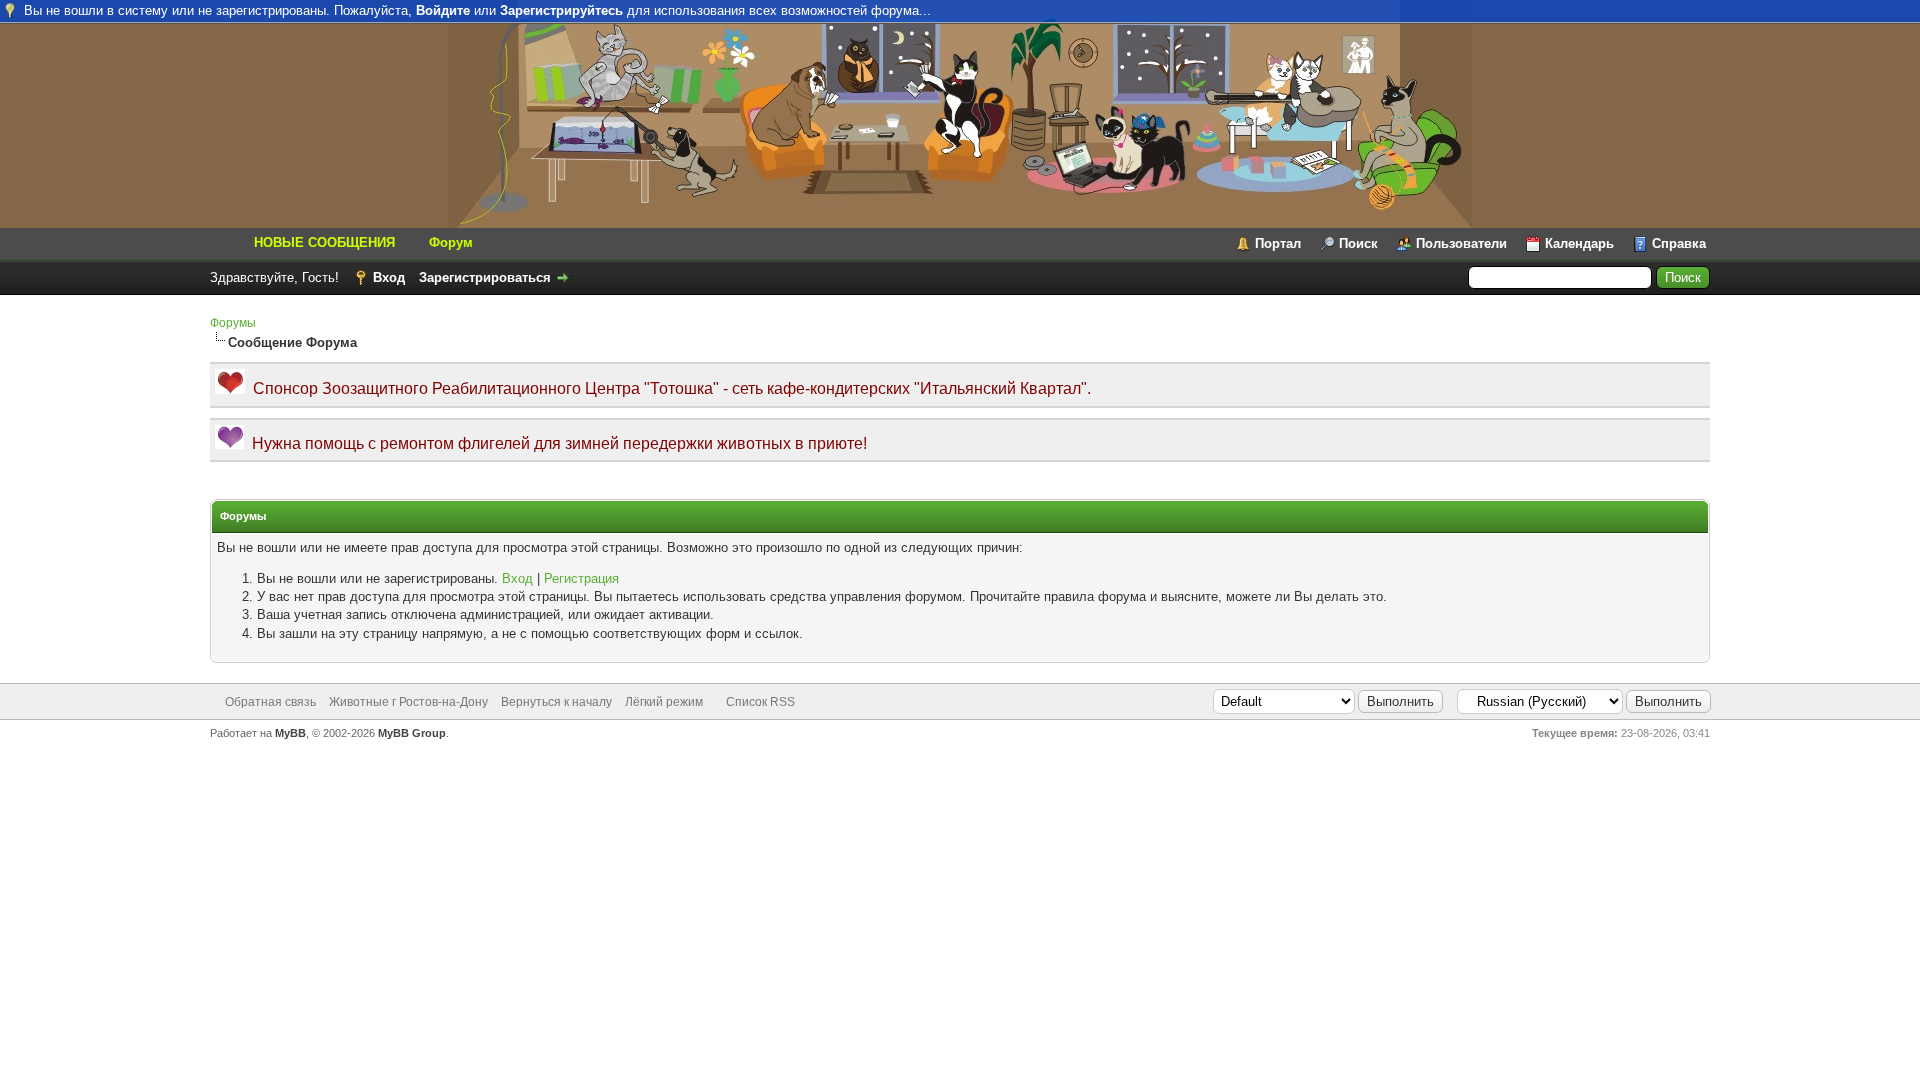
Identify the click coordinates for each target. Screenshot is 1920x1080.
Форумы (233, 323)
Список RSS (760, 702)
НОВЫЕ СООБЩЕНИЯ (324, 242)
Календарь (1579, 243)
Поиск (1358, 243)
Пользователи (1461, 243)
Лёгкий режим (664, 702)
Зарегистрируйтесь (561, 10)
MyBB (290, 733)
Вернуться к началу (556, 702)
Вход (389, 277)
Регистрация (581, 578)
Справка (1679, 243)
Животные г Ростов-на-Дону (408, 702)
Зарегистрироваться (485, 277)
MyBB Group (412, 733)
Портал (1278, 243)
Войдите (443, 10)
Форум (451, 242)
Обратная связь (270, 702)
